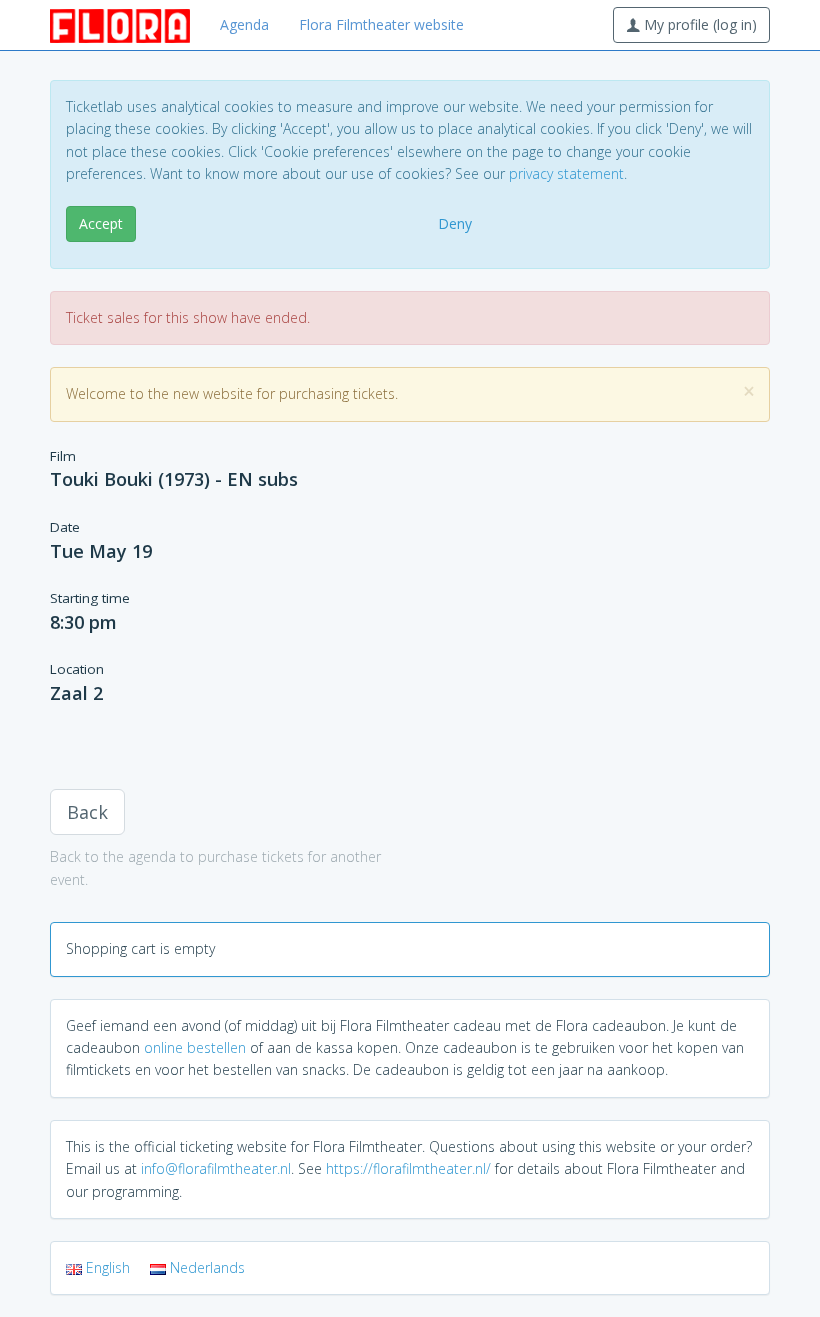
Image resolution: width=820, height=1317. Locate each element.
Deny (455, 223)
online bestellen (195, 1047)
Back (87, 812)
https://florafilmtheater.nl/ (408, 1168)
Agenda (244, 24)
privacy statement (566, 173)
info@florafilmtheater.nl (216, 1168)
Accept (101, 223)
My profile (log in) (698, 24)
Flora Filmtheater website (381, 24)
